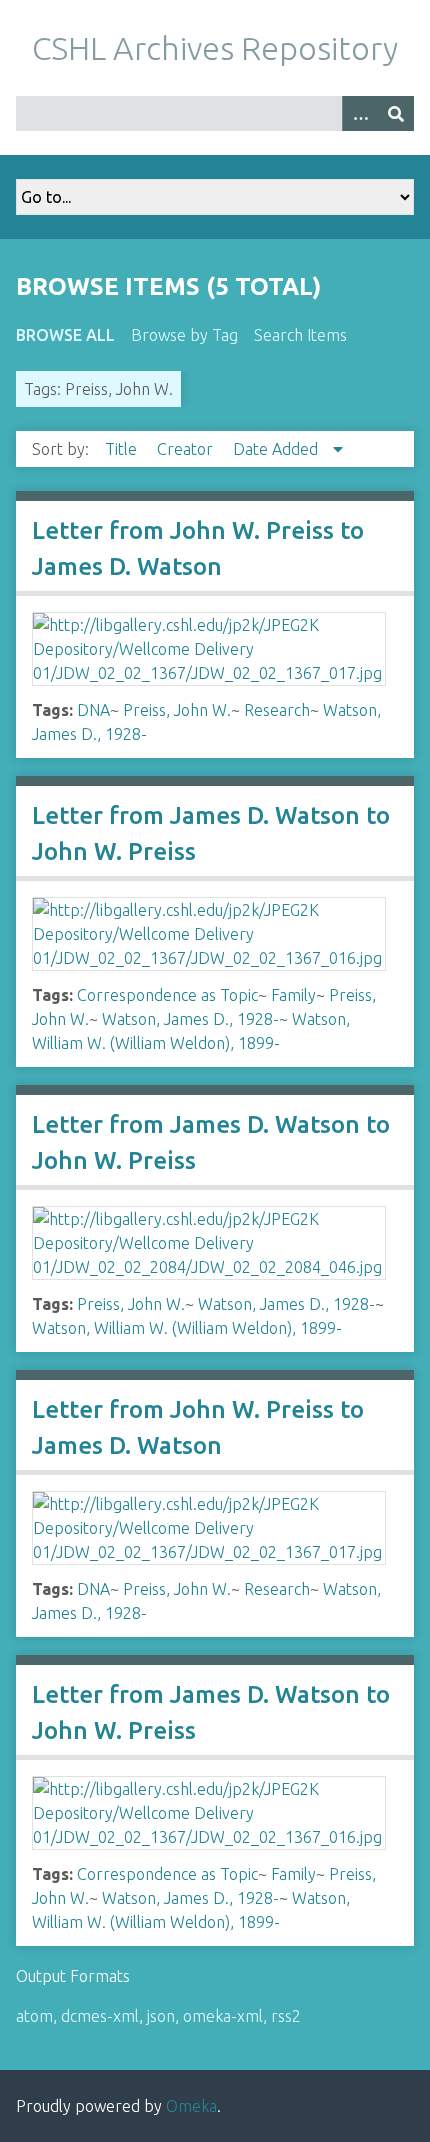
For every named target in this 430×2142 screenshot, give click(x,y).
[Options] (360, 113)
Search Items (300, 335)
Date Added (277, 449)
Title (123, 449)
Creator (187, 449)
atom (34, 2016)
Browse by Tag (184, 335)
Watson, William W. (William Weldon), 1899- (187, 1328)
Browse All (65, 335)
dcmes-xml (100, 2016)
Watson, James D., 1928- (190, 1019)
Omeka (191, 2106)
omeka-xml (223, 2016)
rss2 (286, 2016)
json (161, 2016)
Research (277, 710)
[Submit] (396, 113)
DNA (93, 710)
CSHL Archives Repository (215, 48)
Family (293, 995)
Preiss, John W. (177, 710)
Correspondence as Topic (167, 995)
